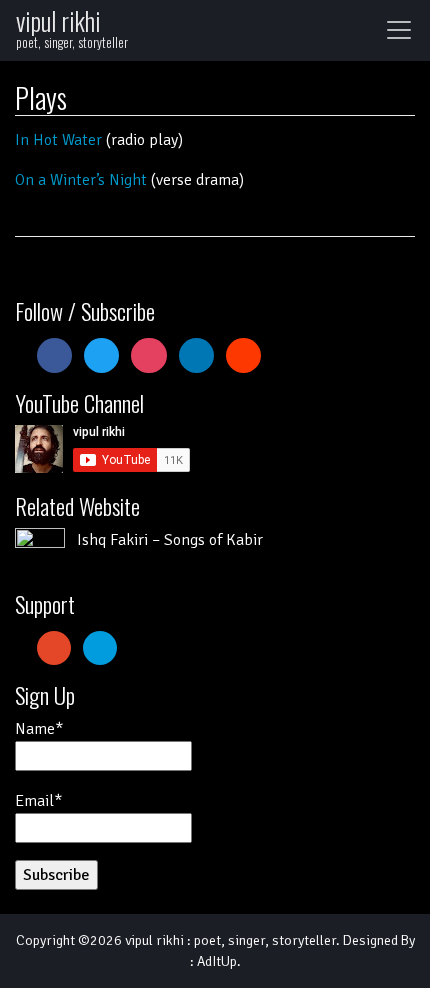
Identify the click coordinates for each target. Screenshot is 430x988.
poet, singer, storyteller (265, 940)
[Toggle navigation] (399, 30)
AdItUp (217, 961)
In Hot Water (58, 140)
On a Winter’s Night (81, 180)
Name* (39, 729)
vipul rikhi (58, 20)
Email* (38, 801)
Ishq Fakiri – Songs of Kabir (170, 540)
